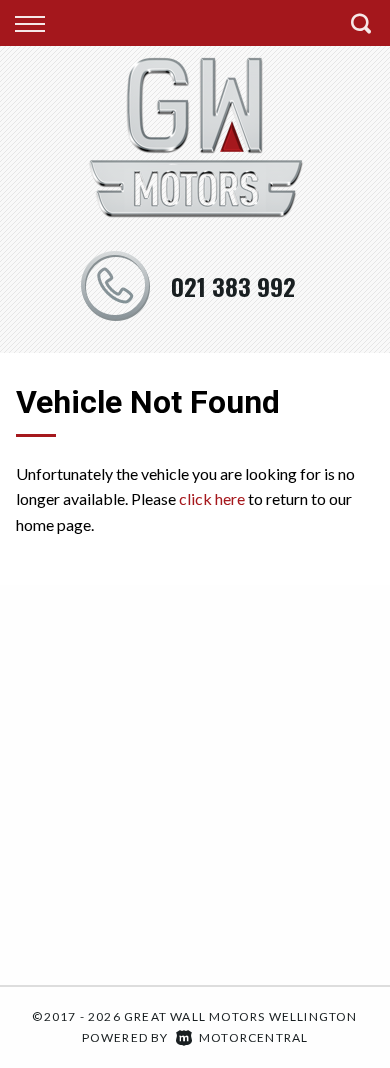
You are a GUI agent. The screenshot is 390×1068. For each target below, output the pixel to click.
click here (212, 498)
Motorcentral (253, 1037)
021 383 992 (233, 286)
